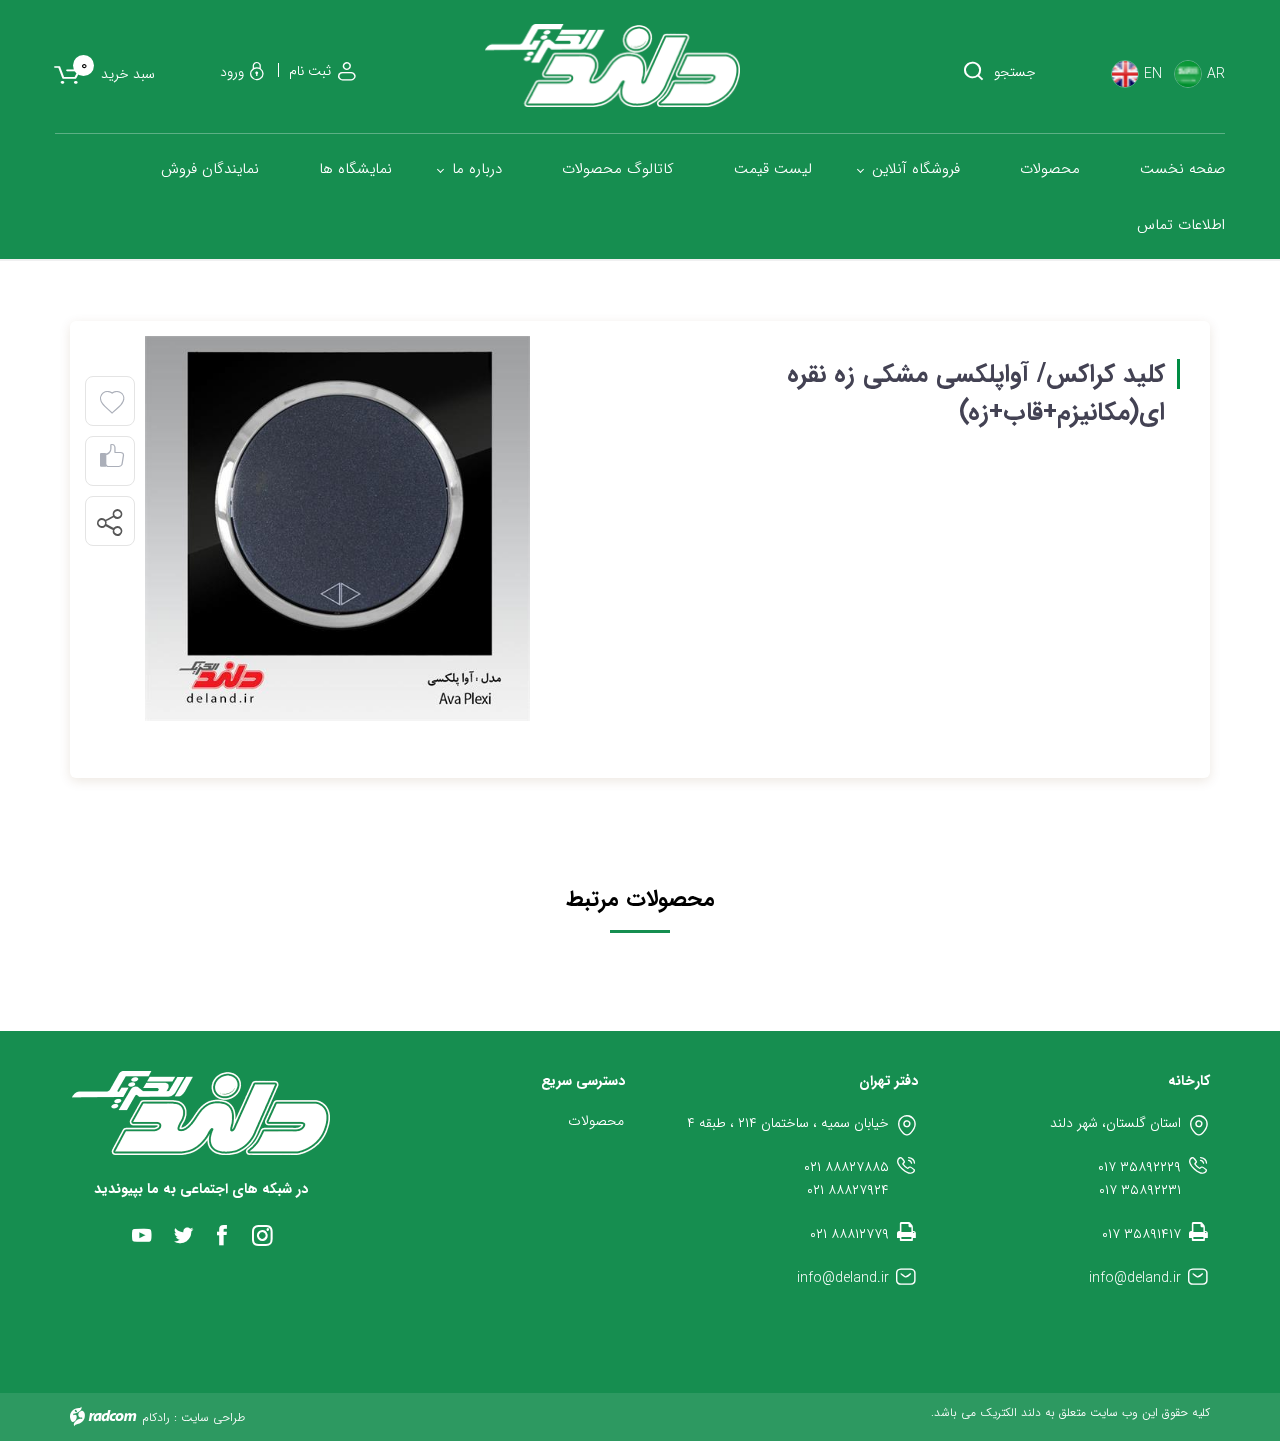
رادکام (156, 1417)
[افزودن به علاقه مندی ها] (112, 403)
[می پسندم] (112, 461)
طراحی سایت (213, 1417)
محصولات (596, 1121)
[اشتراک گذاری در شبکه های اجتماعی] (109, 522)
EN (1153, 74)
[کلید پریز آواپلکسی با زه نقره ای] (337, 528)
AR (1216, 74)
